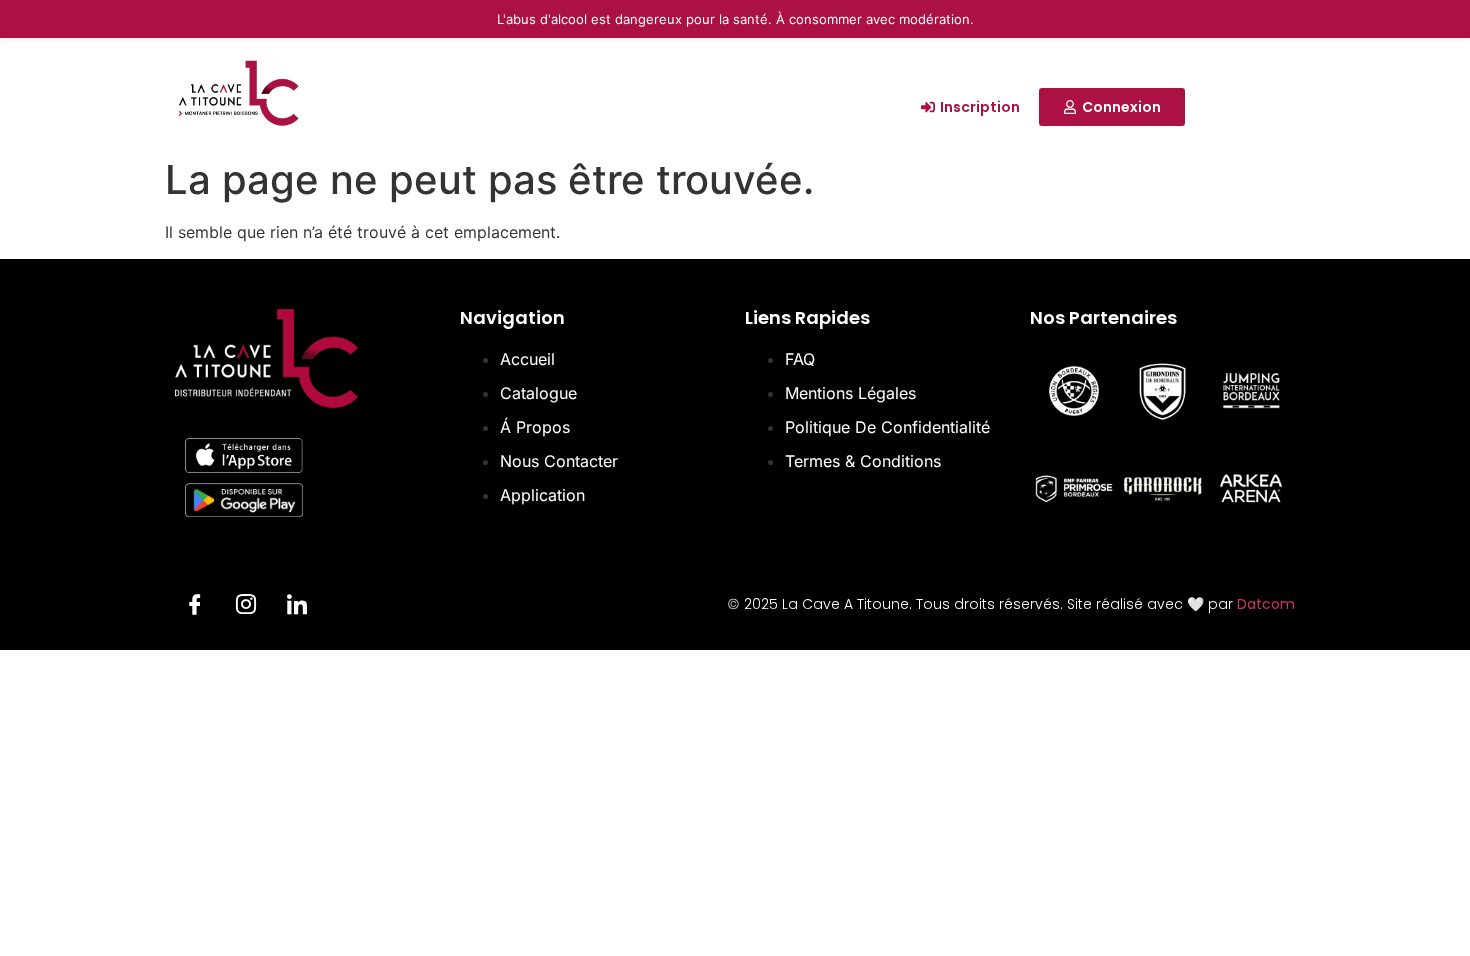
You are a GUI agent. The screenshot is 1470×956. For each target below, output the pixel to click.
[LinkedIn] (297, 607)
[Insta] (246, 607)
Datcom (1266, 604)
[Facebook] (195, 607)
